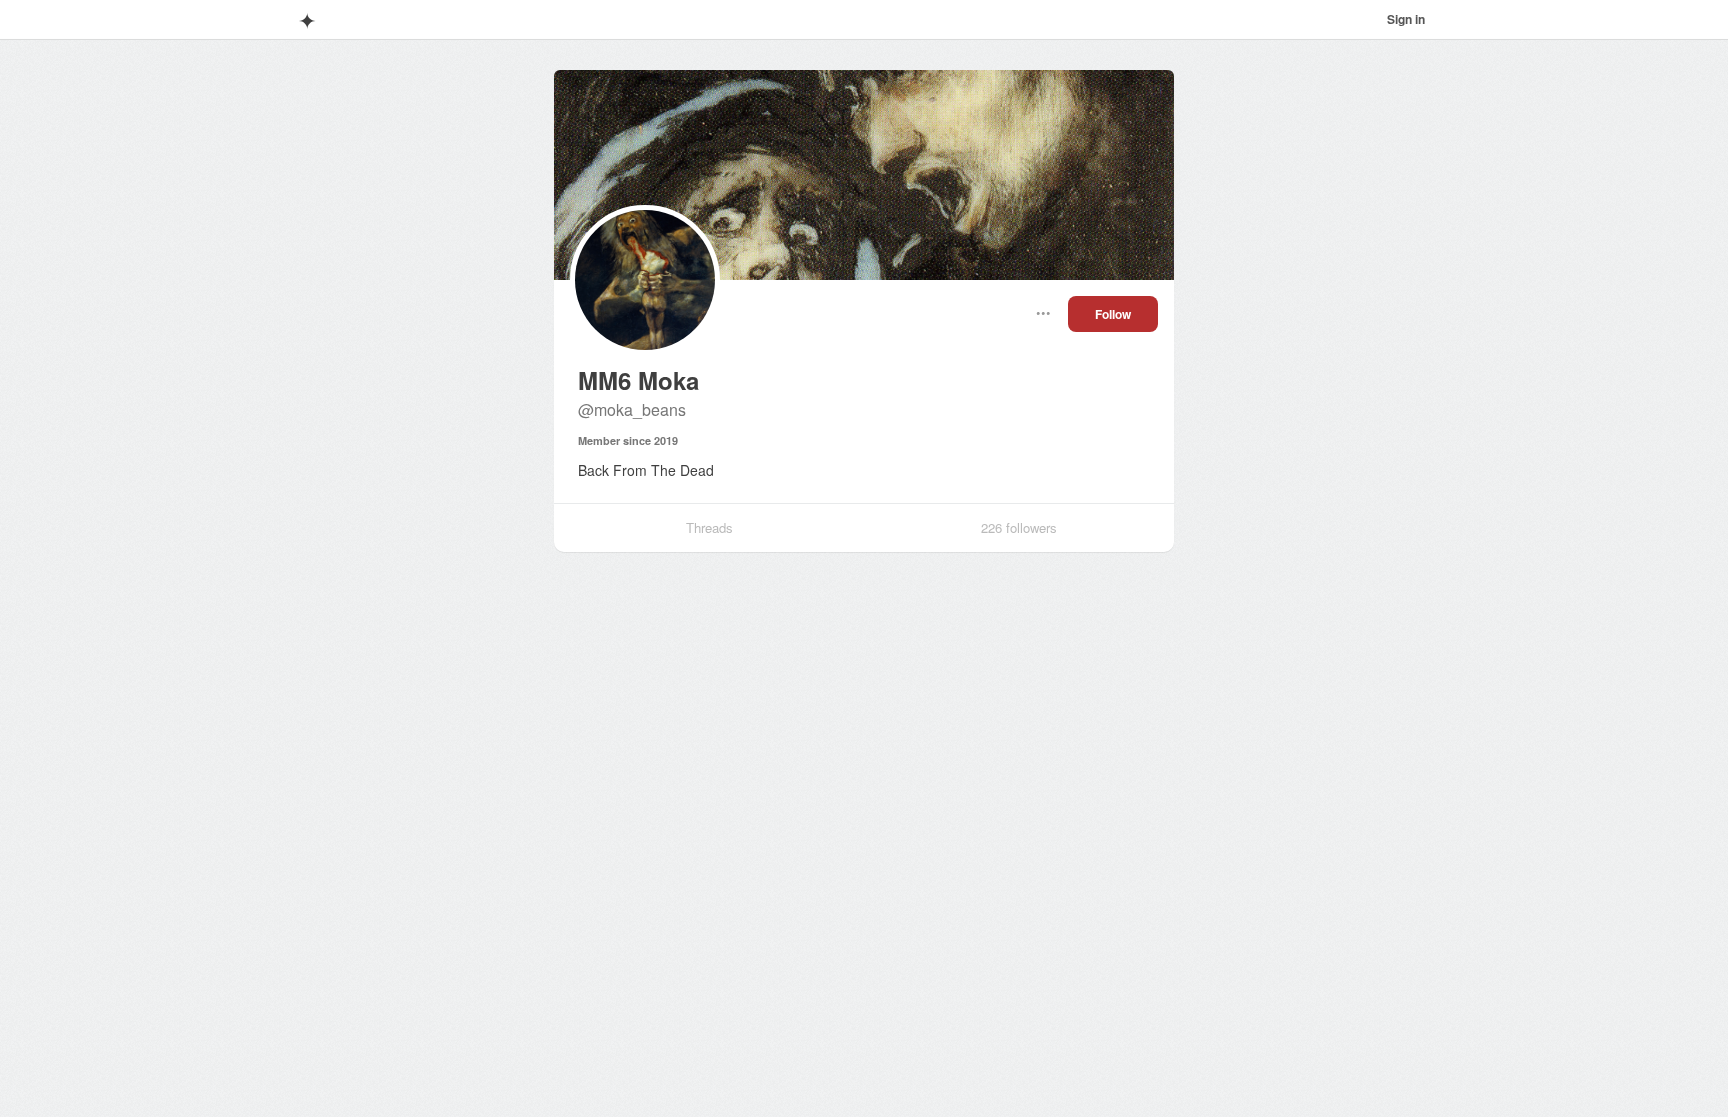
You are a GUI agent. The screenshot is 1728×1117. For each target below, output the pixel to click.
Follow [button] (1113, 314)
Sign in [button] (1406, 19)
